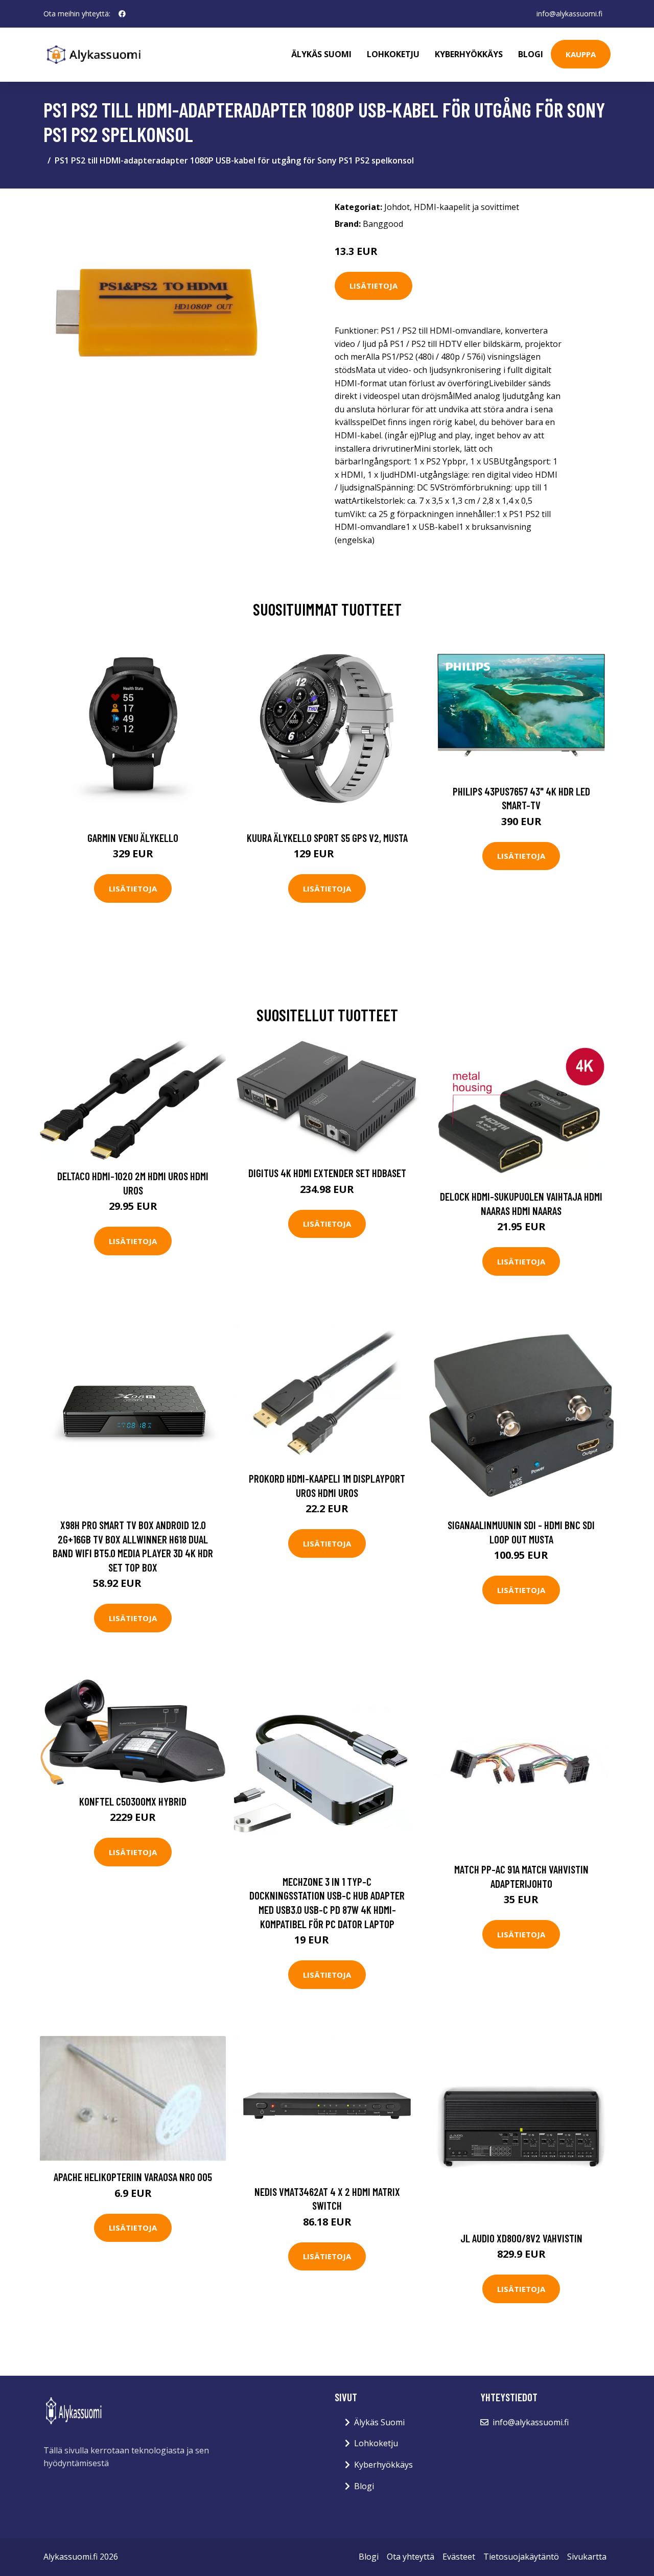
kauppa (581, 54)
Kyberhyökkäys (469, 54)
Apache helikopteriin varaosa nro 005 (133, 2177)
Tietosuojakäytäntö (521, 2557)
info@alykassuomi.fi (569, 14)
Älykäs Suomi (379, 2422)
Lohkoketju (393, 54)
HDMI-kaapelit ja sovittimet (466, 207)
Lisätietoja (373, 286)
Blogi (531, 54)
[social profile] (122, 14)
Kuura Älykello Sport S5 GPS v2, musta (327, 838)
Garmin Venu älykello (133, 838)
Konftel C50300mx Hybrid (133, 1801)
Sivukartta (587, 2557)
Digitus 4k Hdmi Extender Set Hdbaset (327, 1173)
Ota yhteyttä (411, 2557)
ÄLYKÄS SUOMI (321, 54)
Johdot (397, 207)
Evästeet (459, 2557)
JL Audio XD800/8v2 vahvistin (521, 2238)
